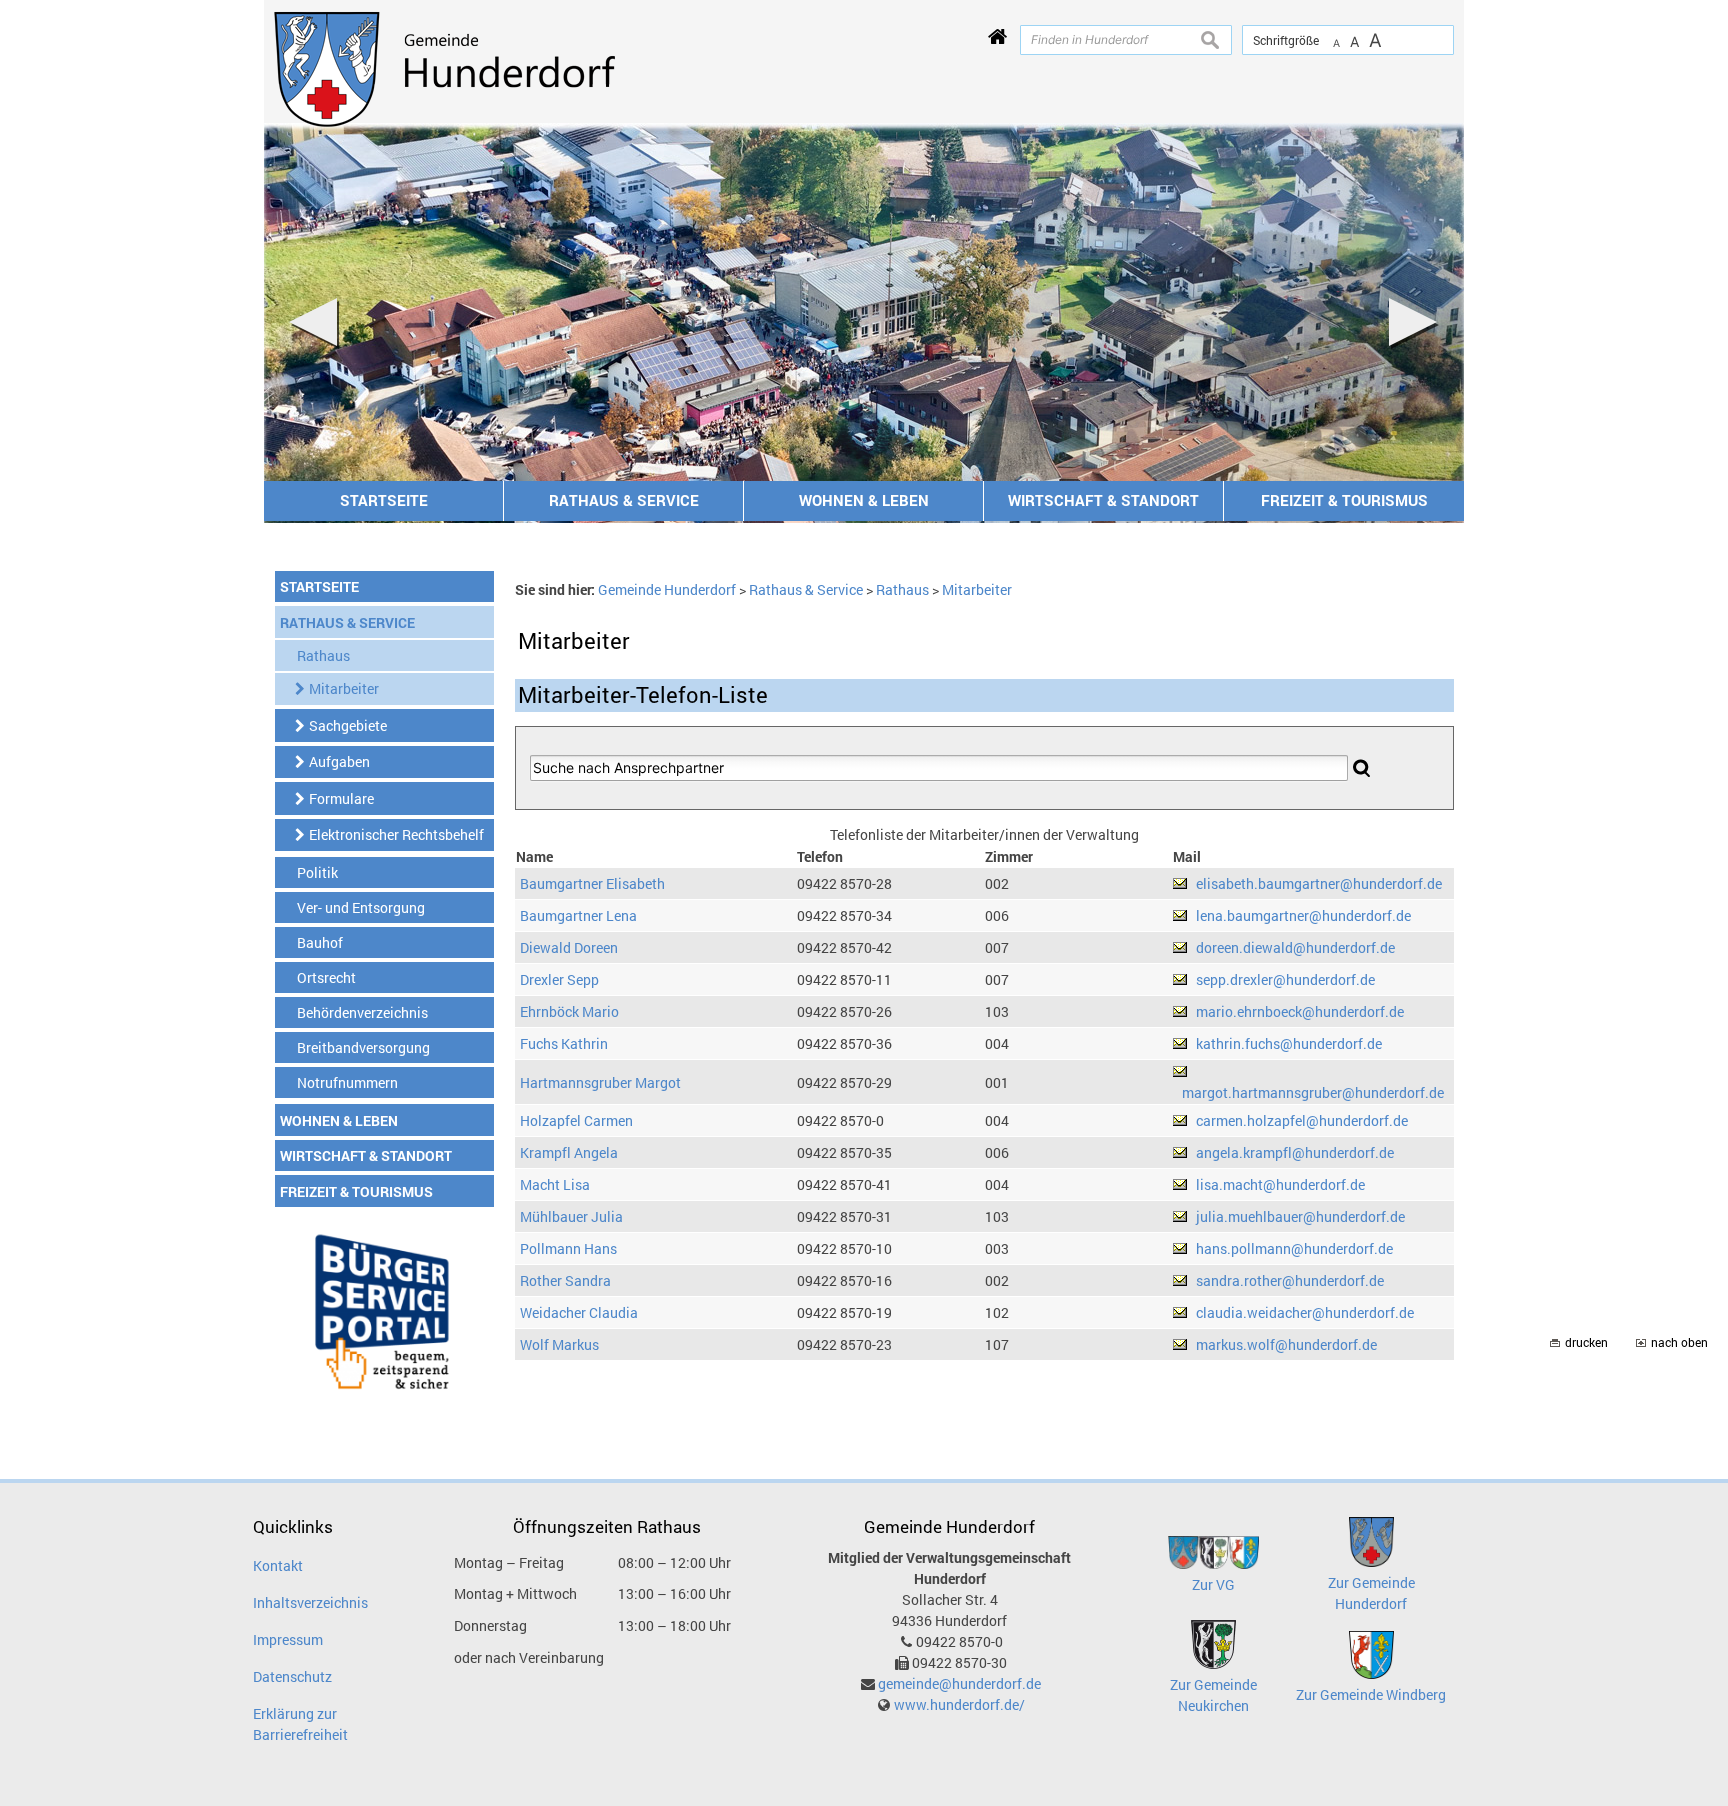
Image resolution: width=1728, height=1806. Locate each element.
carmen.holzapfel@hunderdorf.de (1302, 1120)
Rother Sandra (565, 1280)
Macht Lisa (555, 1184)
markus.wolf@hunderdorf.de (1286, 1344)
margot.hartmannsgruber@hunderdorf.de (1313, 1092)
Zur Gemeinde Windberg (1371, 1694)
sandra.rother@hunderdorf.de (1290, 1280)
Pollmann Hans (568, 1248)
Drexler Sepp (559, 979)
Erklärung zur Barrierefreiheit (300, 1724)
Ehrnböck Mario (569, 1011)
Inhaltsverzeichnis (310, 1602)
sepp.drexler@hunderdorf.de (1285, 979)
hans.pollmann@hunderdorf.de (1294, 1248)
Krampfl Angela (569, 1152)
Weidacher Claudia (579, 1312)
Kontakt (278, 1565)
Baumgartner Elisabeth (592, 883)
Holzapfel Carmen (576, 1120)
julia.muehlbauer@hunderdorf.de (1300, 1216)
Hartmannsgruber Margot (600, 1082)
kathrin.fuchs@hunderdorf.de (1289, 1043)
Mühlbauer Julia (571, 1216)
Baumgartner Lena (578, 915)
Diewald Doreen (569, 947)
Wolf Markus (559, 1344)
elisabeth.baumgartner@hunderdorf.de (1319, 883)
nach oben (1679, 1342)
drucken (1586, 1342)
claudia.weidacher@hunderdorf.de (1305, 1312)
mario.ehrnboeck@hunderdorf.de (1300, 1011)
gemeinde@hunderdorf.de (959, 1683)
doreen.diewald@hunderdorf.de (1295, 947)
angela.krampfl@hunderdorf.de (1295, 1152)
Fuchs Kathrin (564, 1043)
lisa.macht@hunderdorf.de (1280, 1184)
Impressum (288, 1639)
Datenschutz (292, 1676)
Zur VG (1213, 1584)
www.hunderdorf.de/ (959, 1704)
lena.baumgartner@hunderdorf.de (1303, 915)
